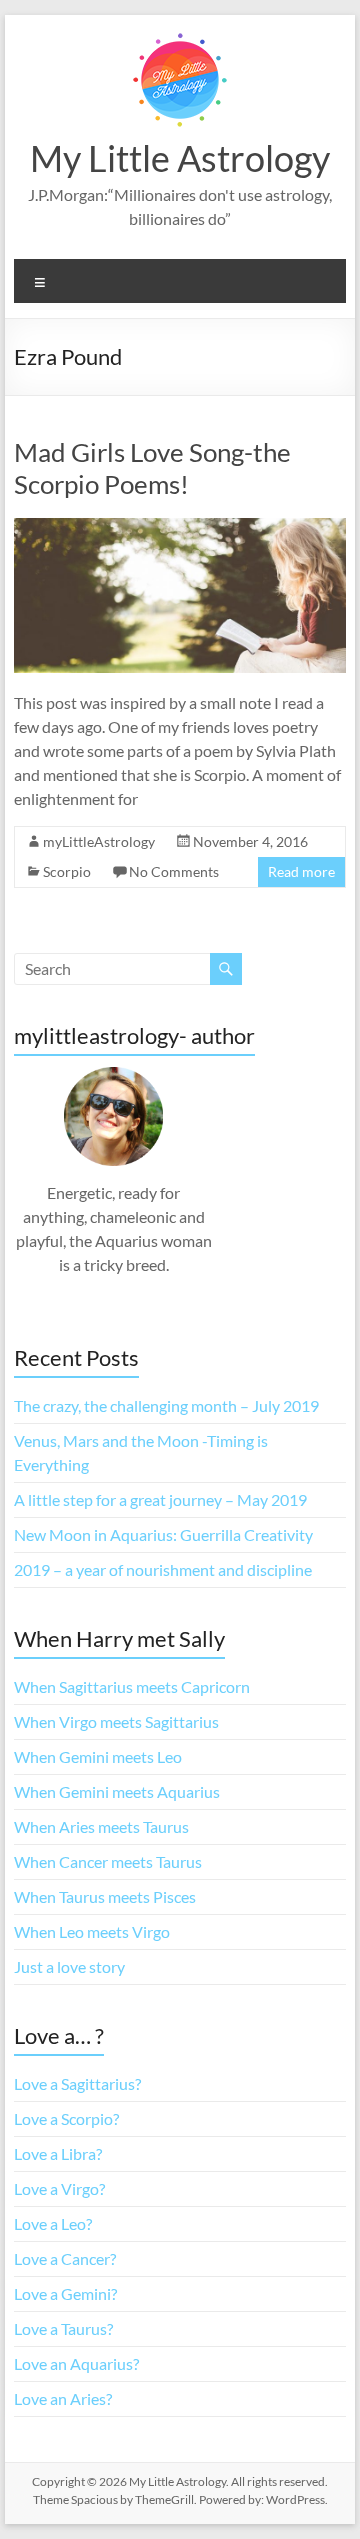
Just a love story (69, 1966)
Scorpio (67, 871)
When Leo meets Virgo (92, 1931)
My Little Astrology (180, 158)
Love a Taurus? (63, 2328)
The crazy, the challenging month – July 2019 (166, 1405)
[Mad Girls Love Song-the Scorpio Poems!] (180, 527)
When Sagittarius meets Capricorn (132, 1686)
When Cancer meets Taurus (108, 1861)
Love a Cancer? (65, 2258)
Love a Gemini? (65, 2293)
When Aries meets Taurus (101, 1826)
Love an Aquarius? (76, 2363)
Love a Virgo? (59, 2188)
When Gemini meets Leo (98, 1756)
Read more (301, 871)
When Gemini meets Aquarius (117, 1791)
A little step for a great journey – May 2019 (160, 1499)
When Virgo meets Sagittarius (116, 1721)
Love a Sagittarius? (77, 2083)
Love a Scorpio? (66, 2118)
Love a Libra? (58, 2153)
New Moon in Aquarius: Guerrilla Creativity (163, 1534)
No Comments (174, 871)
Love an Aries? (63, 2398)
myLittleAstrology (99, 841)
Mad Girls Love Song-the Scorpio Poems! (152, 468)
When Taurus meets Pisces (105, 1896)
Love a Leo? (53, 2223)
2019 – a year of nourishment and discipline (163, 1569)
